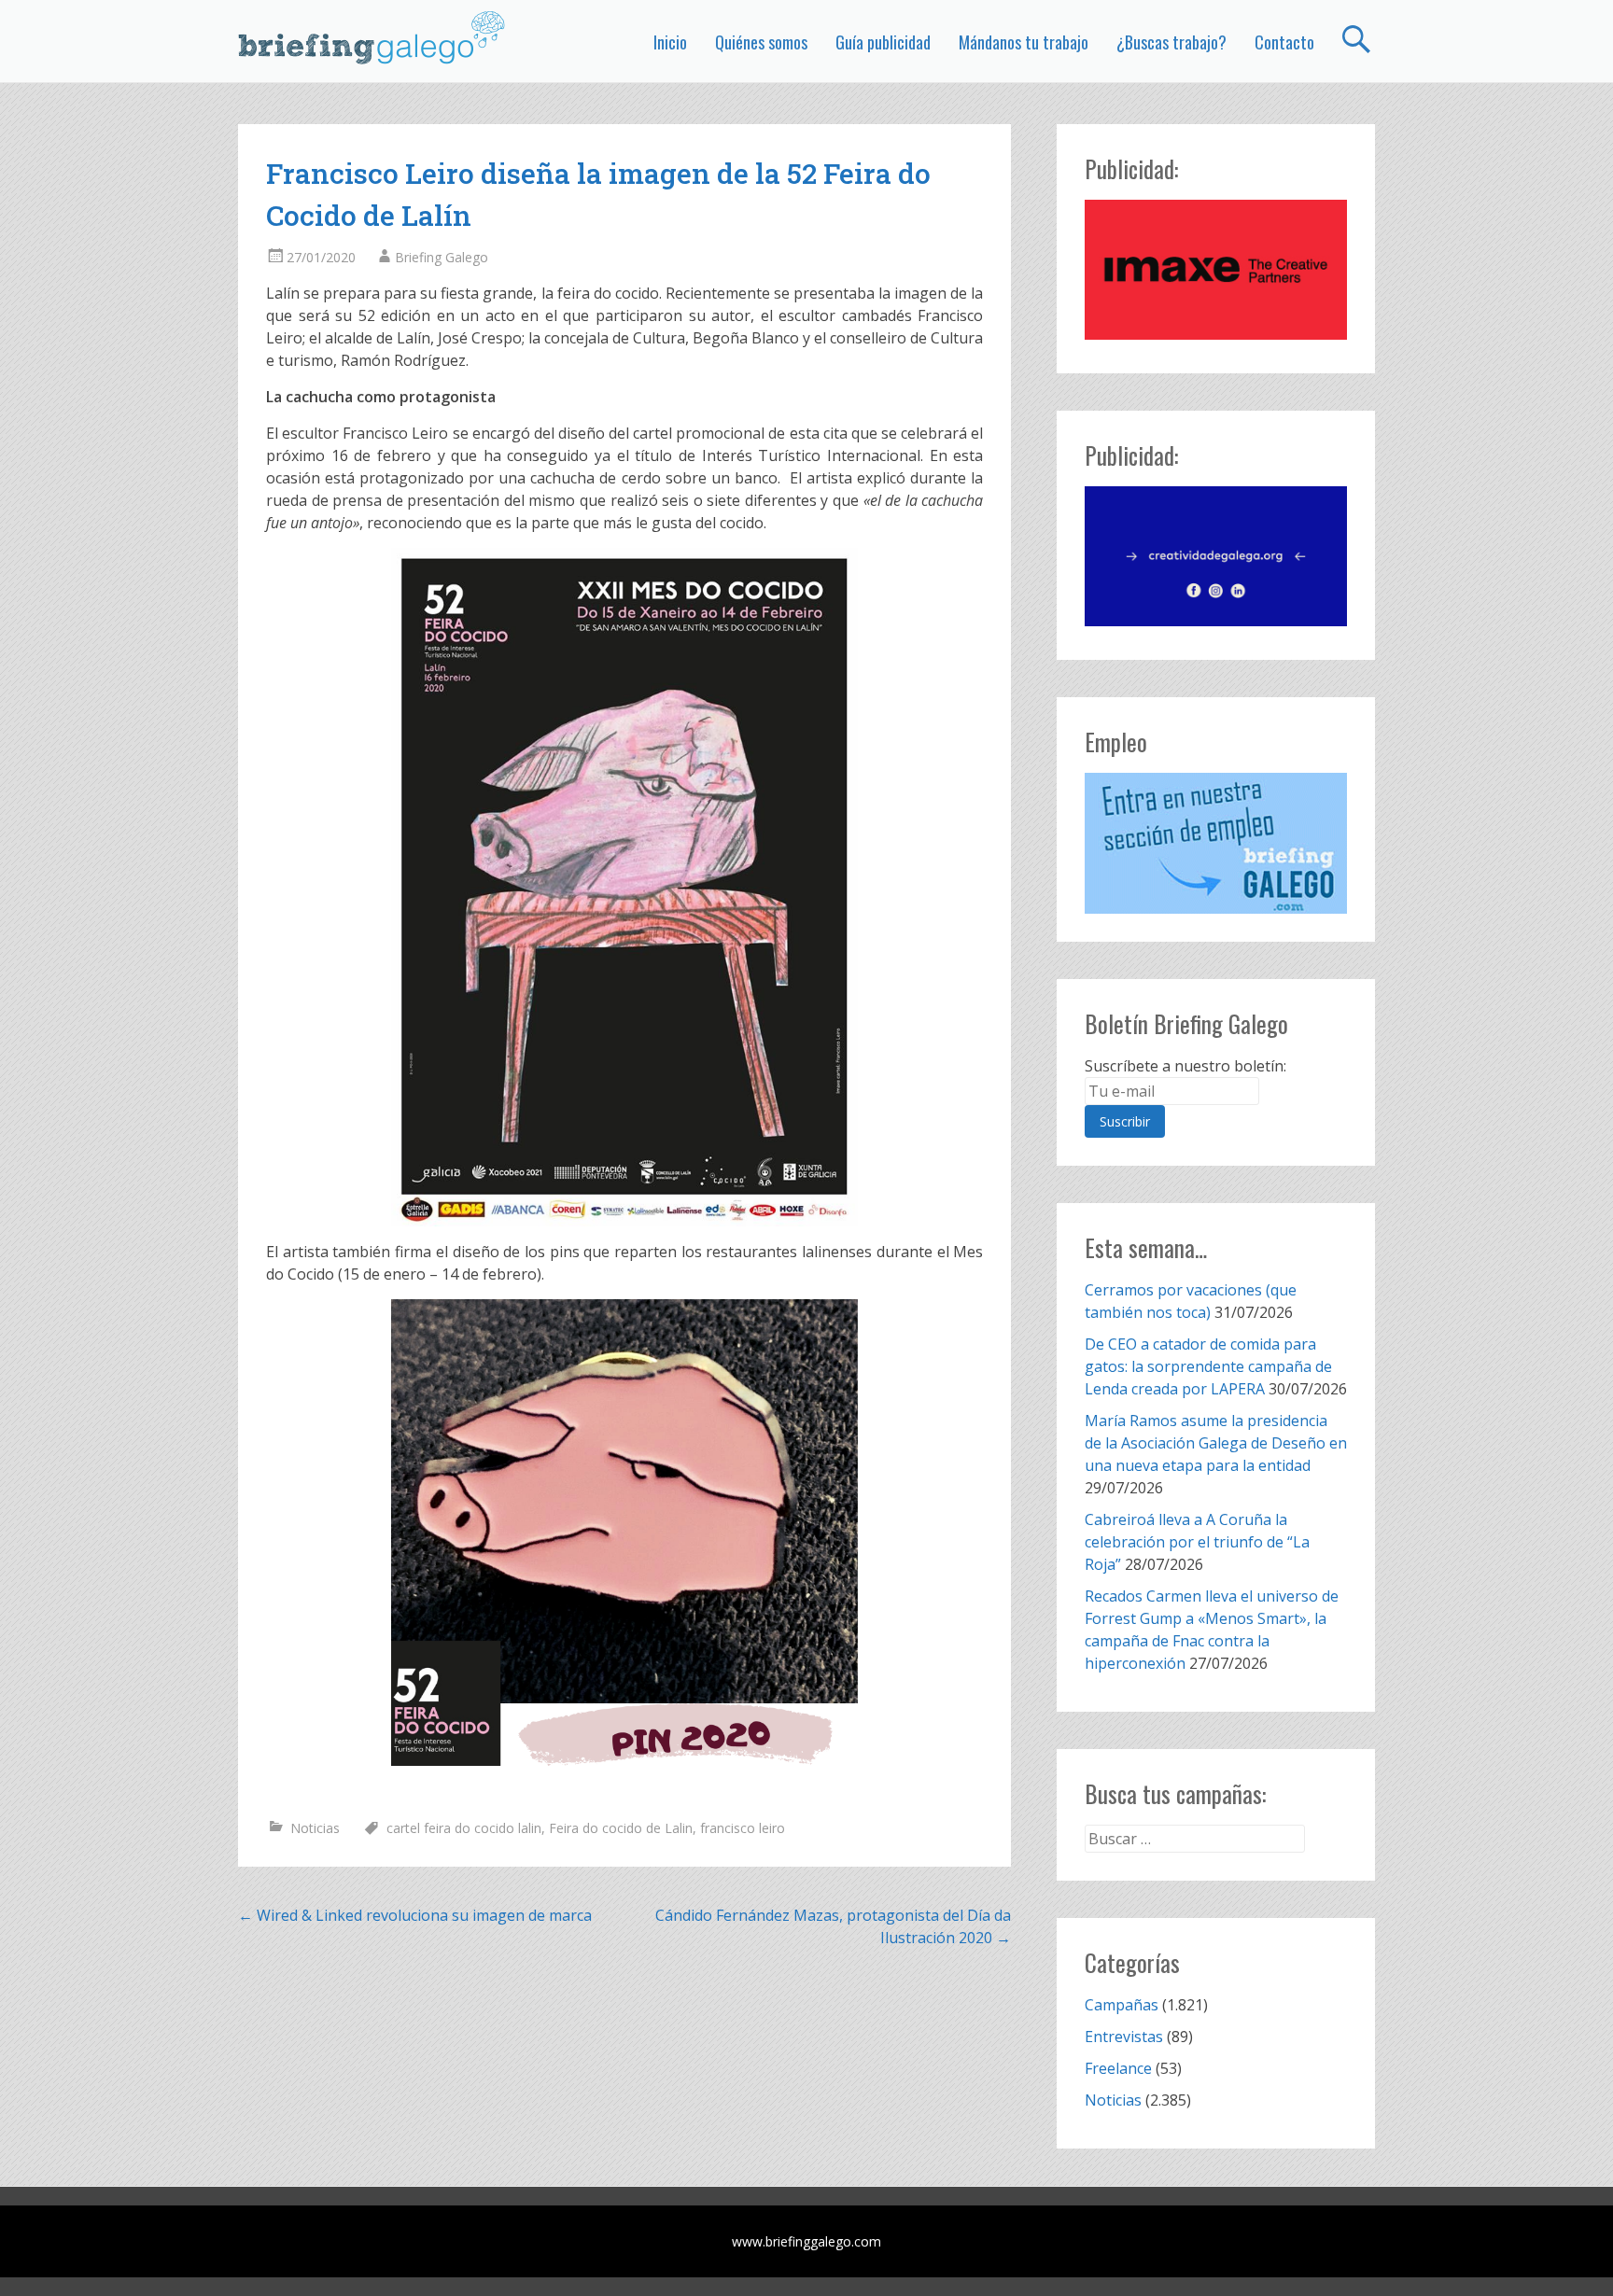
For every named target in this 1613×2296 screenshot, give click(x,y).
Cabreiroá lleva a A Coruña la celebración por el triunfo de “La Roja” (1197, 1542)
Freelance (1118, 2068)
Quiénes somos (761, 42)
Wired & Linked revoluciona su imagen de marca (415, 1915)
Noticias (315, 1828)
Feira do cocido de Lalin (621, 1828)
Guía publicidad (883, 42)
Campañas (1122, 2005)
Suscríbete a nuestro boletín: (1185, 1066)
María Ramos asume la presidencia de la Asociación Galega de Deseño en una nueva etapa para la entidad (1216, 1443)
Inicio (670, 42)
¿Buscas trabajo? (1171, 42)
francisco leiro (743, 1828)
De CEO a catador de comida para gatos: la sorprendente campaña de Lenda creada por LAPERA (1208, 1366)
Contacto (1284, 42)
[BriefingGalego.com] (372, 37)
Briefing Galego (442, 257)
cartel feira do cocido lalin (464, 1828)
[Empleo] (1216, 843)
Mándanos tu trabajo (1024, 42)
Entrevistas (1124, 2037)
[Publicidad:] (1216, 334)
